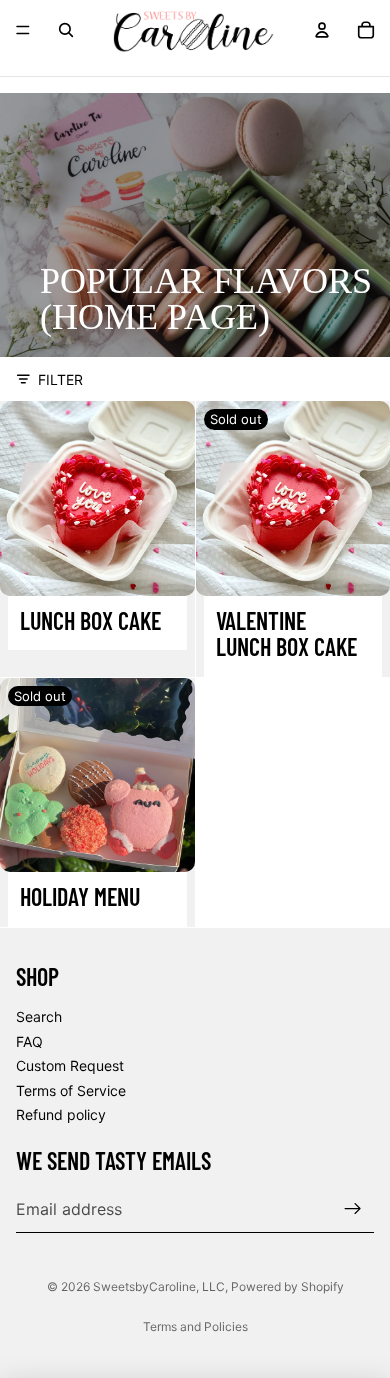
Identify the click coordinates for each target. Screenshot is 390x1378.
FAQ (29, 1040)
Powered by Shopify (287, 1286)
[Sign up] (353, 1208)
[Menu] (23, 30)
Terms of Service (71, 1089)
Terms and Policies (195, 1326)
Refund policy (61, 1114)
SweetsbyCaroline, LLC (159, 1286)
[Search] (66, 30)
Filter (60, 379)
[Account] (322, 30)
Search (39, 1016)
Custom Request (70, 1065)
